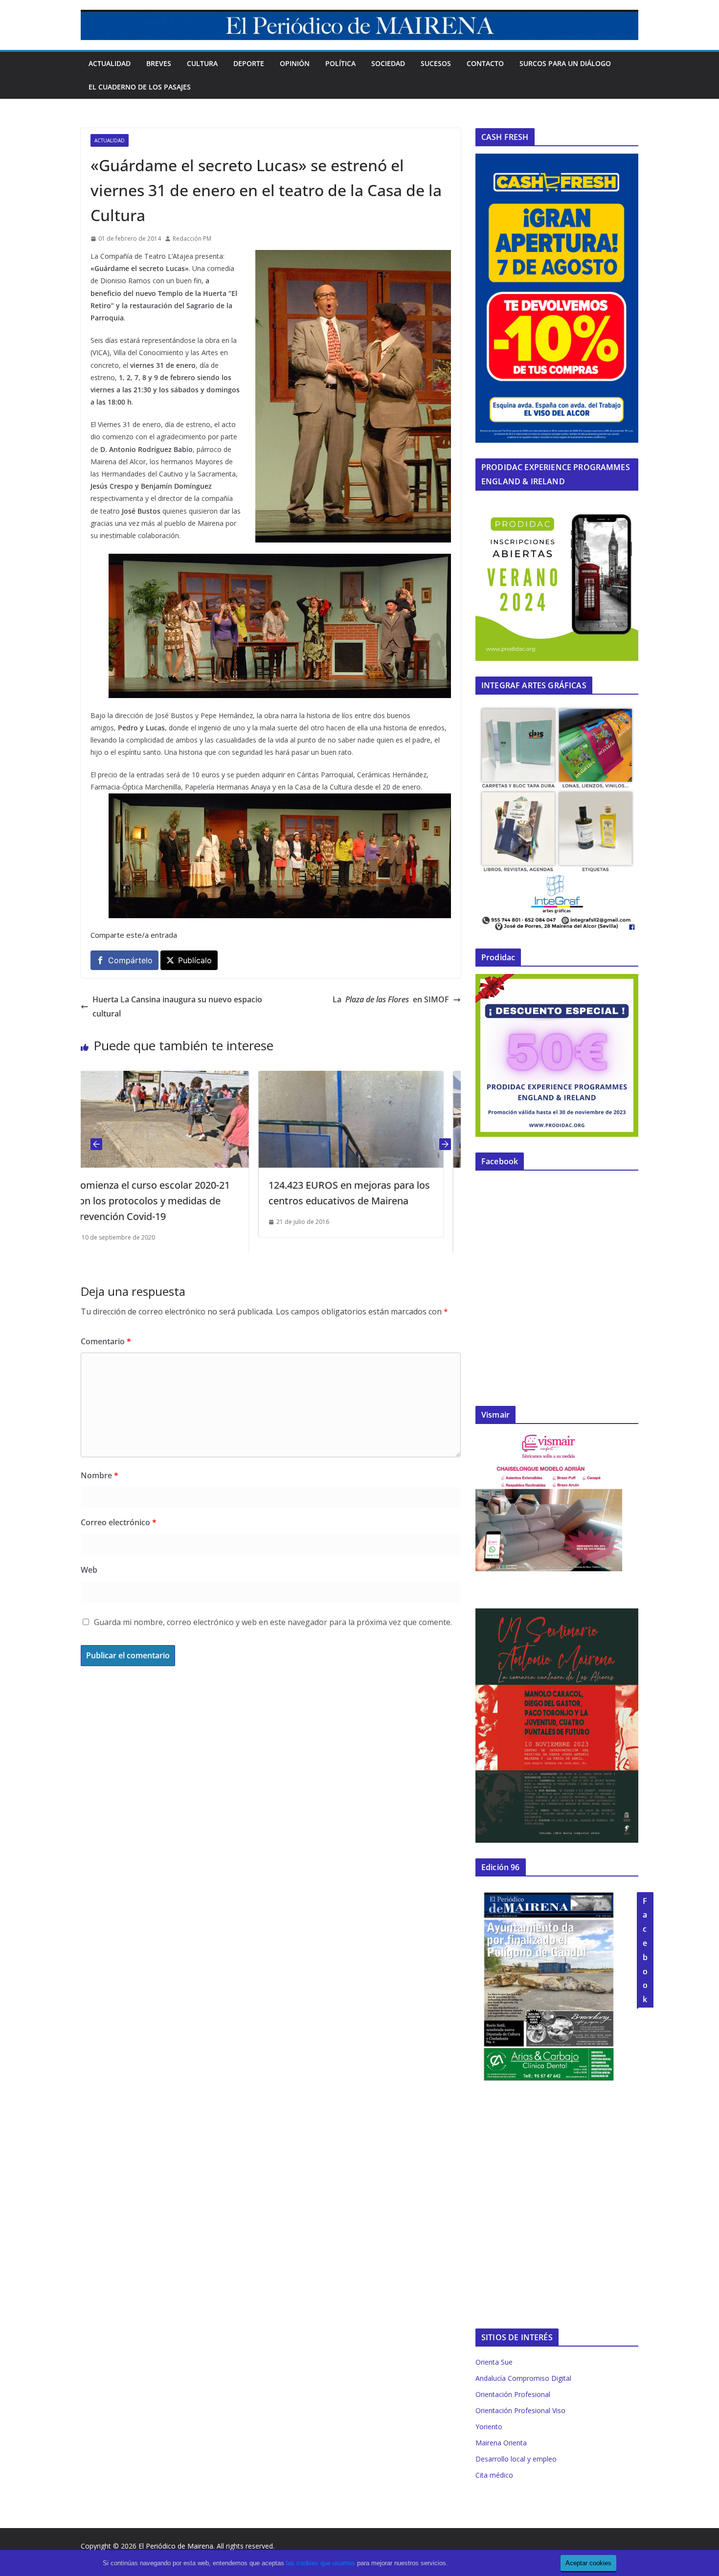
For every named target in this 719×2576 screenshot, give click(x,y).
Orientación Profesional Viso (520, 2410)
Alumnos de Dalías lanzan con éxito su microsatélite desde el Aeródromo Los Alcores (366, 1201)
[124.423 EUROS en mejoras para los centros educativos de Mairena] (173, 1078)
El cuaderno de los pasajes (140, 87)
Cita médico (494, 2475)
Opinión (295, 63)
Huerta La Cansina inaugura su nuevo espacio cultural (177, 1006)
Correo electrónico (119, 1522)
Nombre (100, 1475)
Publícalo (195, 960)
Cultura (202, 63)
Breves (159, 63)
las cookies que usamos (321, 2563)
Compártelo (130, 960)
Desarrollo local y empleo (516, 2459)
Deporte (249, 63)
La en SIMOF (391, 999)
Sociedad (388, 63)
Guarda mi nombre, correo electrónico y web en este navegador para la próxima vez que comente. (273, 1622)
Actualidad (110, 63)
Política (340, 63)
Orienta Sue (494, 2362)
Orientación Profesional (513, 2394)
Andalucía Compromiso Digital (523, 2378)
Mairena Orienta (501, 2443)
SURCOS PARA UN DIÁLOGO (565, 63)
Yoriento (489, 2427)
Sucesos (436, 63)
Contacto (485, 63)
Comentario (106, 1341)
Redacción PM (192, 238)
